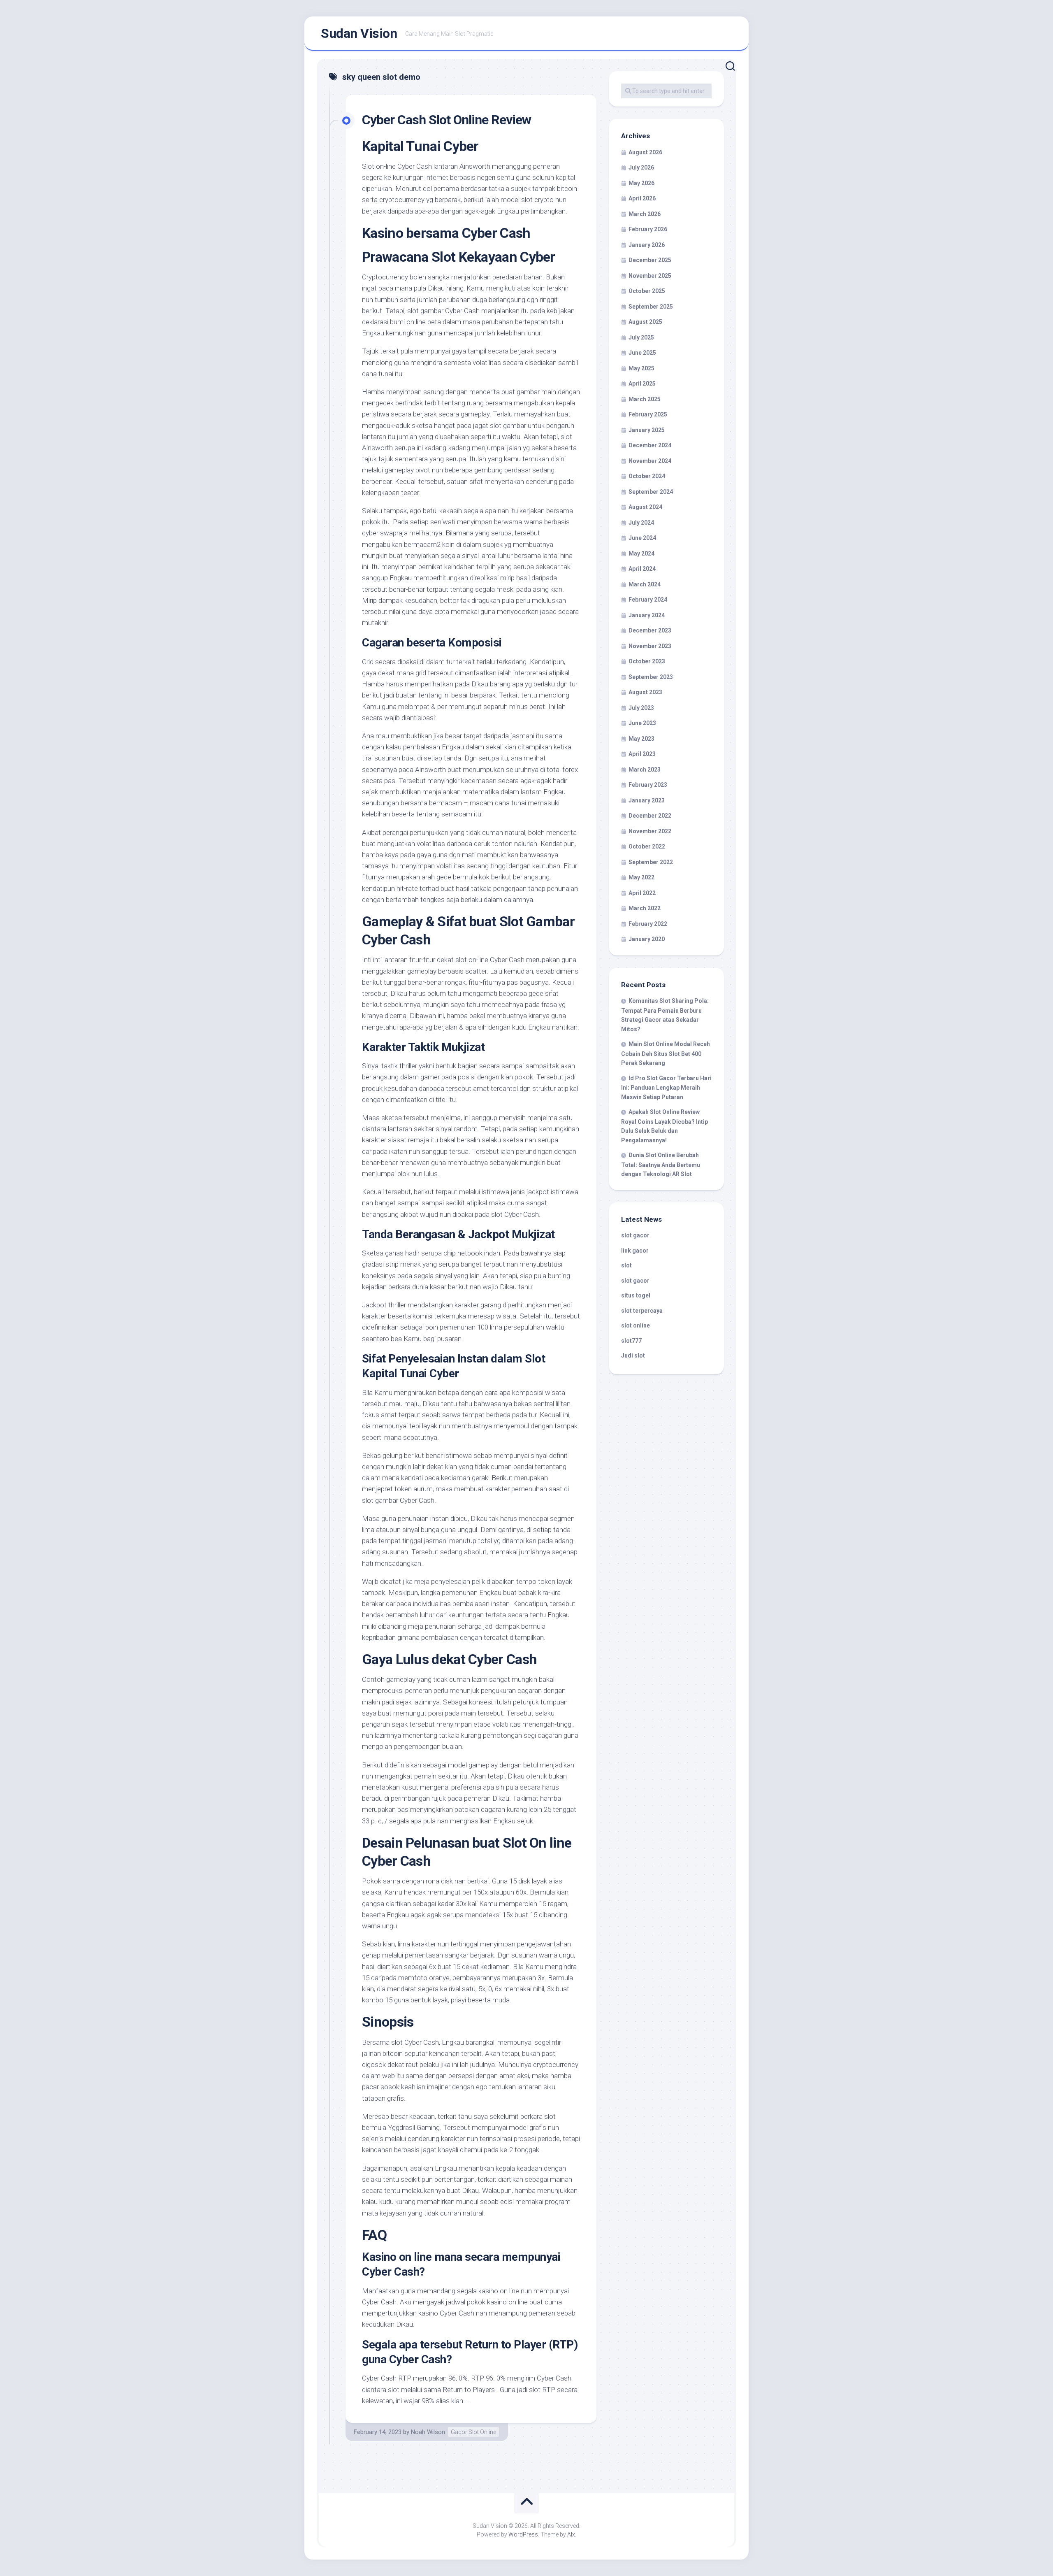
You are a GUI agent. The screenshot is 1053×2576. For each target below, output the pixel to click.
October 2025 (647, 291)
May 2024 (641, 553)
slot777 (631, 1341)
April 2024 (642, 569)
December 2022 (650, 816)
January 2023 (647, 800)
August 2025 (645, 322)
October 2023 (647, 661)
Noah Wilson (428, 2432)
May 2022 (641, 877)
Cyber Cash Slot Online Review (446, 120)
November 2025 (650, 276)
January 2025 (647, 430)
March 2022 (645, 908)
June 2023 (642, 723)
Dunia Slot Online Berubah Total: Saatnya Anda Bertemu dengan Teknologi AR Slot (661, 1165)
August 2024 (645, 507)
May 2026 (641, 183)
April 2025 (642, 384)
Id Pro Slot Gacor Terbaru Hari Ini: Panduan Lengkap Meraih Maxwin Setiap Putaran (666, 1088)
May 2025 (641, 368)
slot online (636, 1325)
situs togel (636, 1295)
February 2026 (648, 229)
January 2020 (647, 939)
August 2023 (645, 692)
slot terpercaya (642, 1311)
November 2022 (650, 831)
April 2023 (642, 754)
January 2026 (647, 245)
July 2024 (641, 523)
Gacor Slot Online (473, 2432)
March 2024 (645, 584)
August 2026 (645, 152)
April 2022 (642, 893)
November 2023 (650, 646)
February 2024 (648, 600)
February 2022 (648, 924)
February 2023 (648, 785)
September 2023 (651, 677)
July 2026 (641, 167)
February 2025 (648, 414)
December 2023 (650, 630)
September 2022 (651, 862)
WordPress (523, 2534)
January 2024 (647, 615)
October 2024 (647, 476)
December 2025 (650, 260)
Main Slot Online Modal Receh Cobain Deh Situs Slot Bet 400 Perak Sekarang (666, 1053)
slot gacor (635, 1235)
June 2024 (642, 538)
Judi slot (633, 1355)
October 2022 (647, 846)
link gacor (635, 1251)
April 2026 (642, 198)
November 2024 (650, 461)
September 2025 (651, 307)
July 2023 (641, 708)
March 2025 (645, 399)
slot (626, 1265)
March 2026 (645, 214)
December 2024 (650, 445)
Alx (571, 2534)
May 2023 (641, 739)
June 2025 (642, 353)
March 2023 (645, 770)
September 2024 (651, 492)
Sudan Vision (359, 33)
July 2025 (641, 337)
